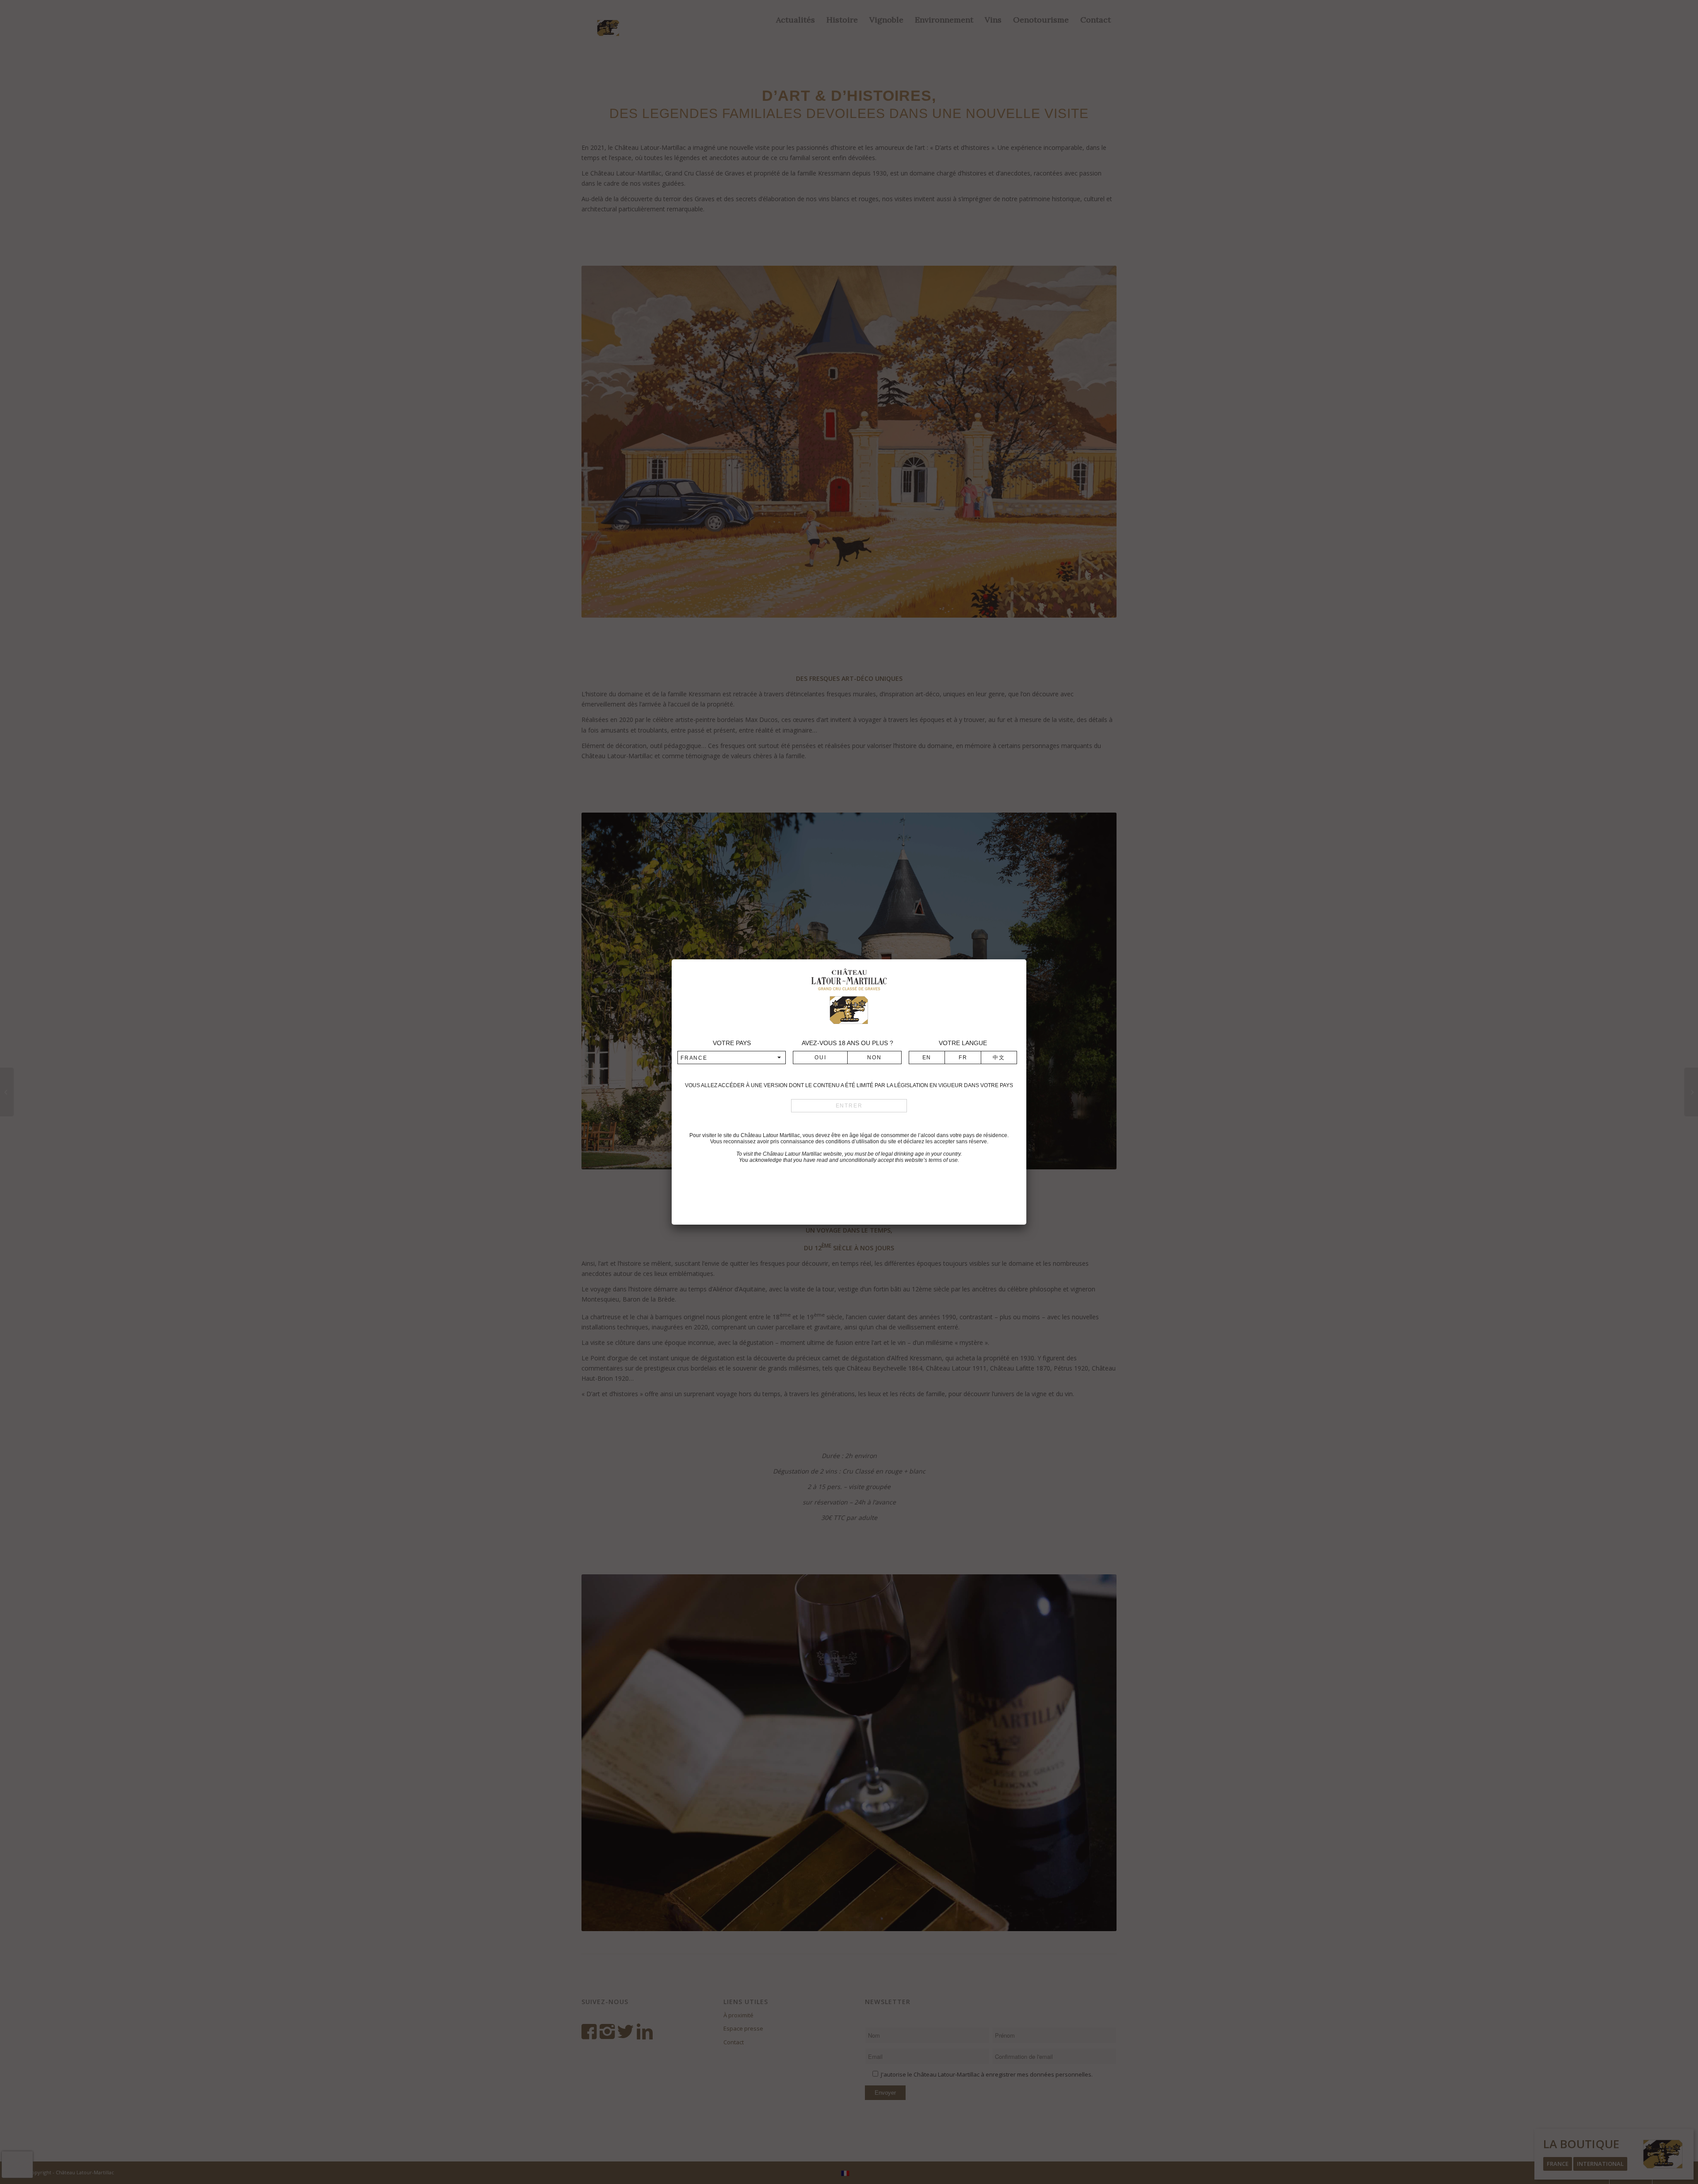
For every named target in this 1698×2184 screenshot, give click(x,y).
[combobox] (732, 1058)
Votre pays (732, 1043)
